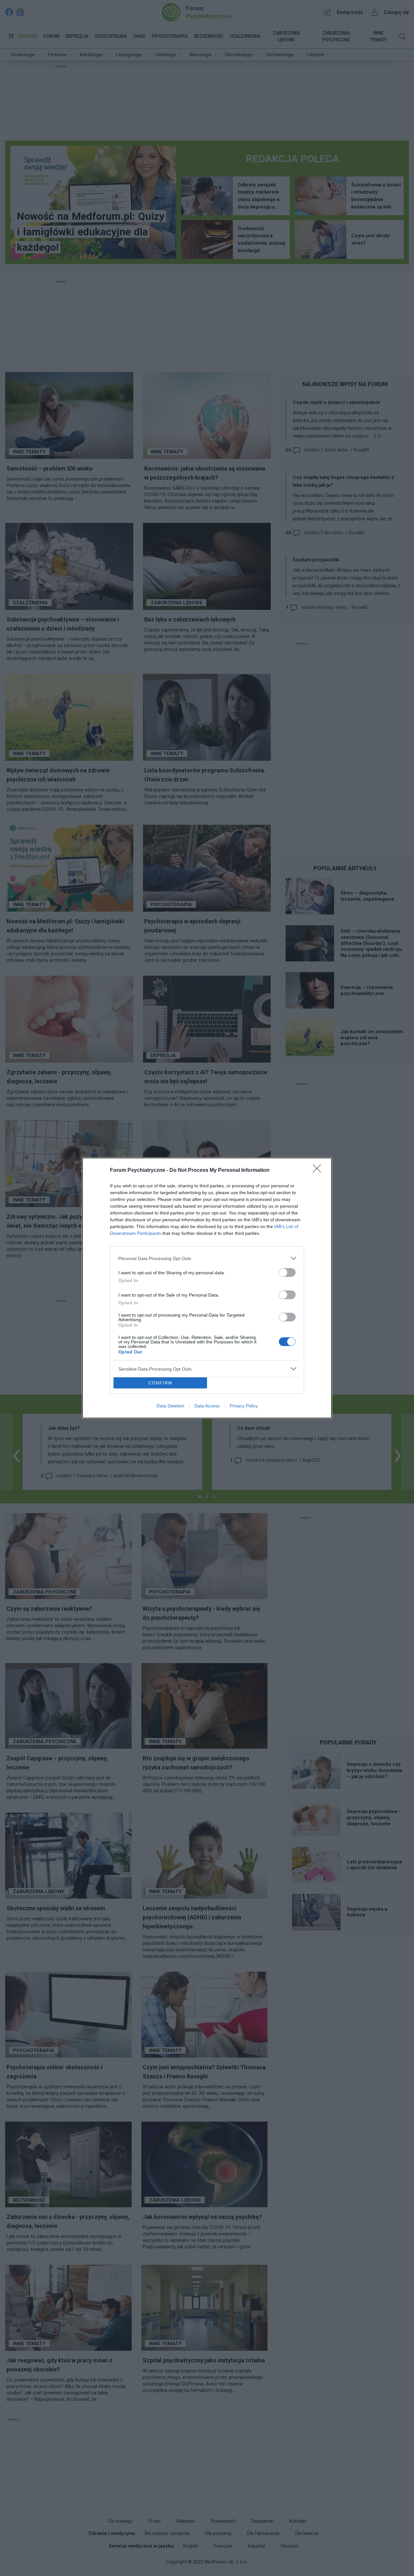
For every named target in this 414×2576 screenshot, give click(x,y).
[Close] (319, 1171)
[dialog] (207, 1288)
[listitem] (207, 1258)
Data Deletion (170, 1406)
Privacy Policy (244, 1406)
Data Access (207, 1406)
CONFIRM (160, 1383)
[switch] (287, 1272)
